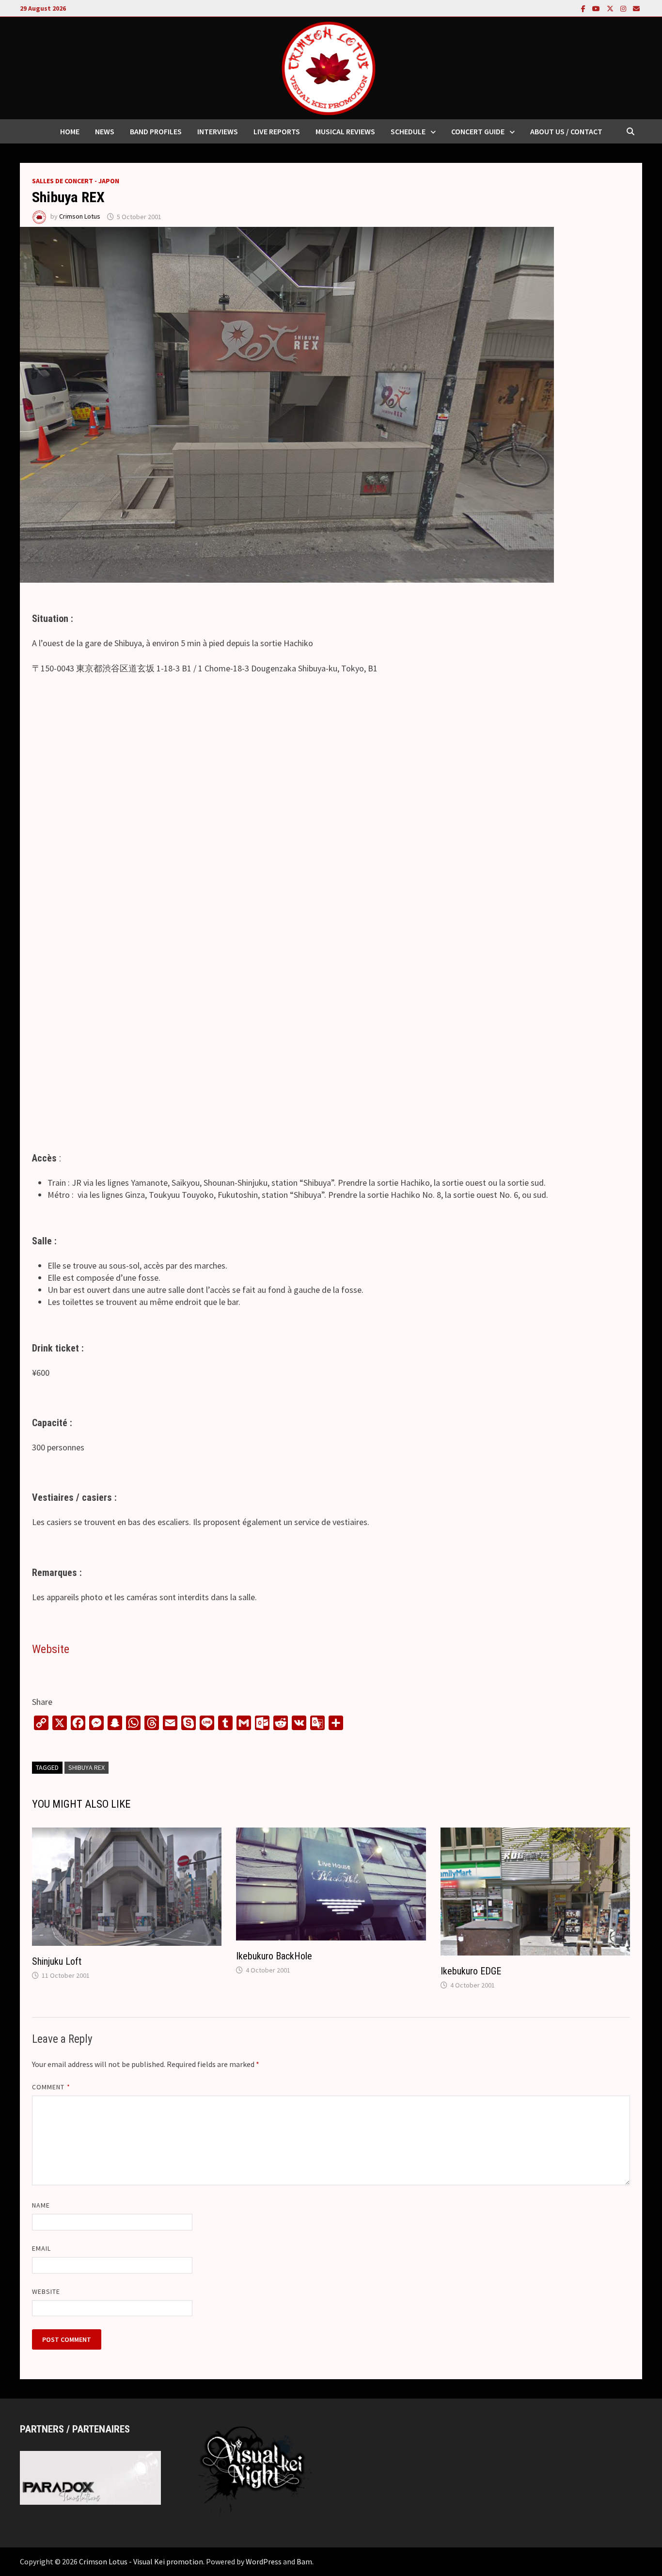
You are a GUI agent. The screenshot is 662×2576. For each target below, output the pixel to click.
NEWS (105, 131)
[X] (611, 8)
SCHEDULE (408, 131)
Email (41, 2248)
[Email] (636, 8)
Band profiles (156, 131)
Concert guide (478, 131)
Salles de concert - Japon (76, 181)
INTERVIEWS (218, 131)
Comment (51, 2087)
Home (70, 131)
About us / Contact (566, 131)
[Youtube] (597, 8)
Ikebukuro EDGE (471, 1971)
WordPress (264, 2561)
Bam (304, 2561)
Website (51, 1649)
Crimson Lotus (80, 217)
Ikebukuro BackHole (274, 1956)
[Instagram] (624, 8)
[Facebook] (584, 8)
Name (41, 2205)
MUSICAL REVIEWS (345, 131)
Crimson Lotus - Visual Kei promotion (141, 2561)
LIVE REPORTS (277, 131)
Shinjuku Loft (57, 1961)
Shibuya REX (87, 1767)
